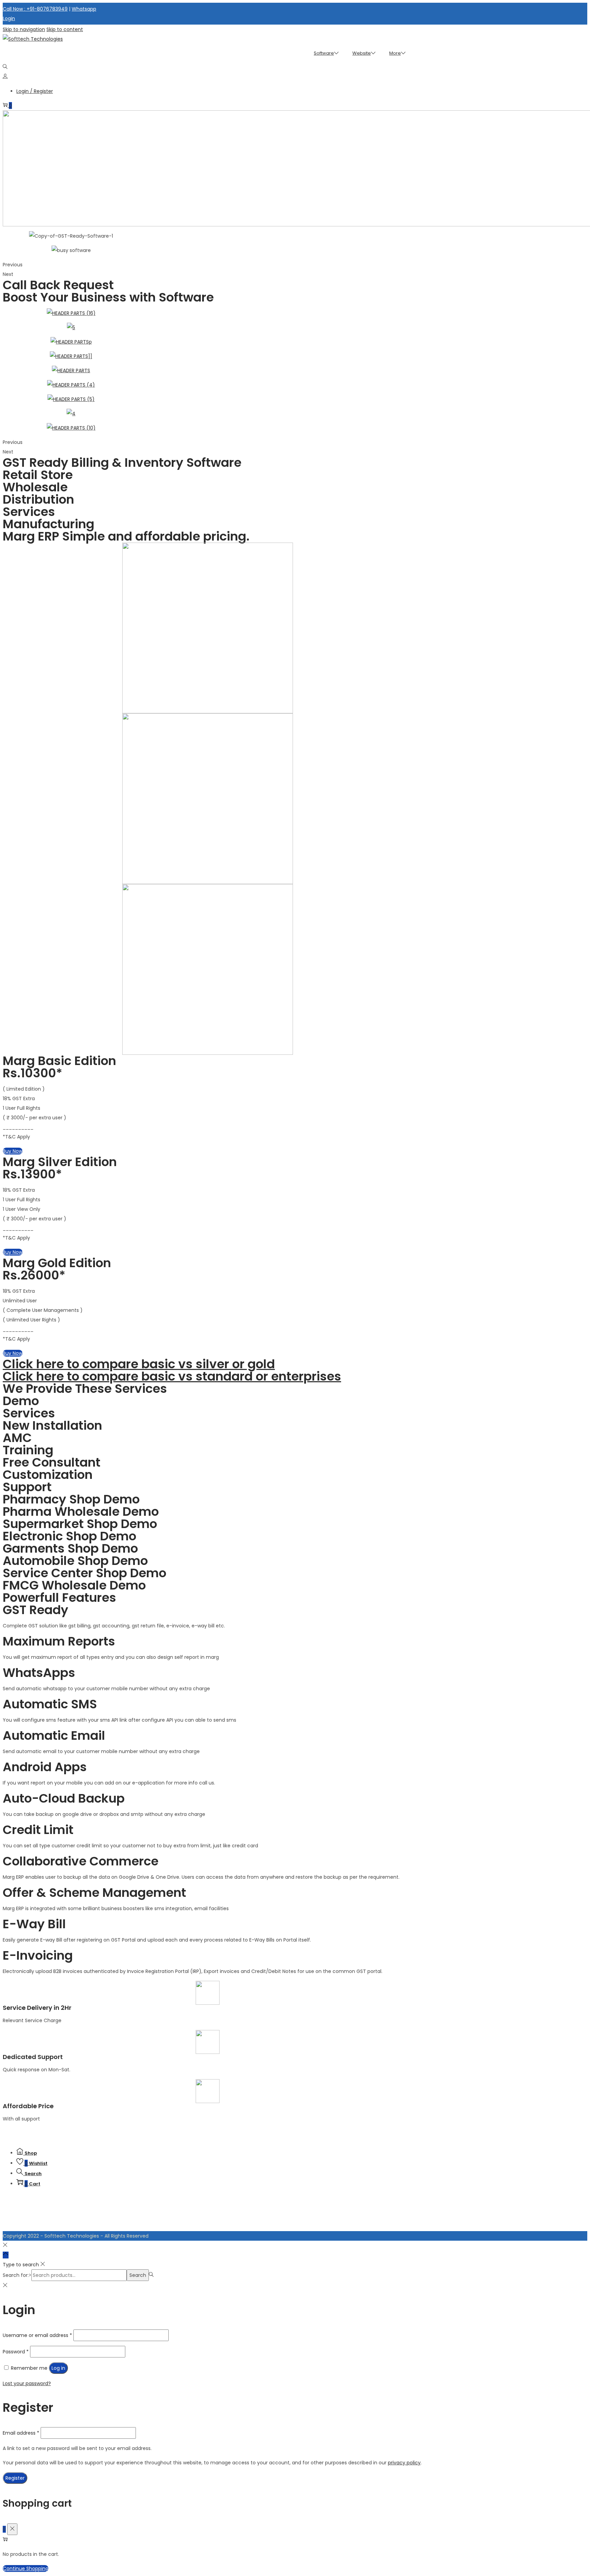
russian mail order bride (354, 2135)
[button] (13, 1151)
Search (138, 2275)
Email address (21, 2433)
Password (16, 2352)
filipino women (265, 2135)
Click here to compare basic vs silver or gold (139, 1364)
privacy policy (404, 2463)
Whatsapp (84, 9)
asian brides (154, 2135)
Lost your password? (27, 2383)
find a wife (33, 2135)
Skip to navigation (24, 29)
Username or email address (37, 2335)
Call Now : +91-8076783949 (35, 9)
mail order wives (183, 2135)
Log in (58, 2368)
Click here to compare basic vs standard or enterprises (172, 1376)
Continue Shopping (26, 2568)
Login (9, 18)
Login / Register (35, 91)
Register (15, 2478)
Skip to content (65, 29)
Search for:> (17, 2275)
